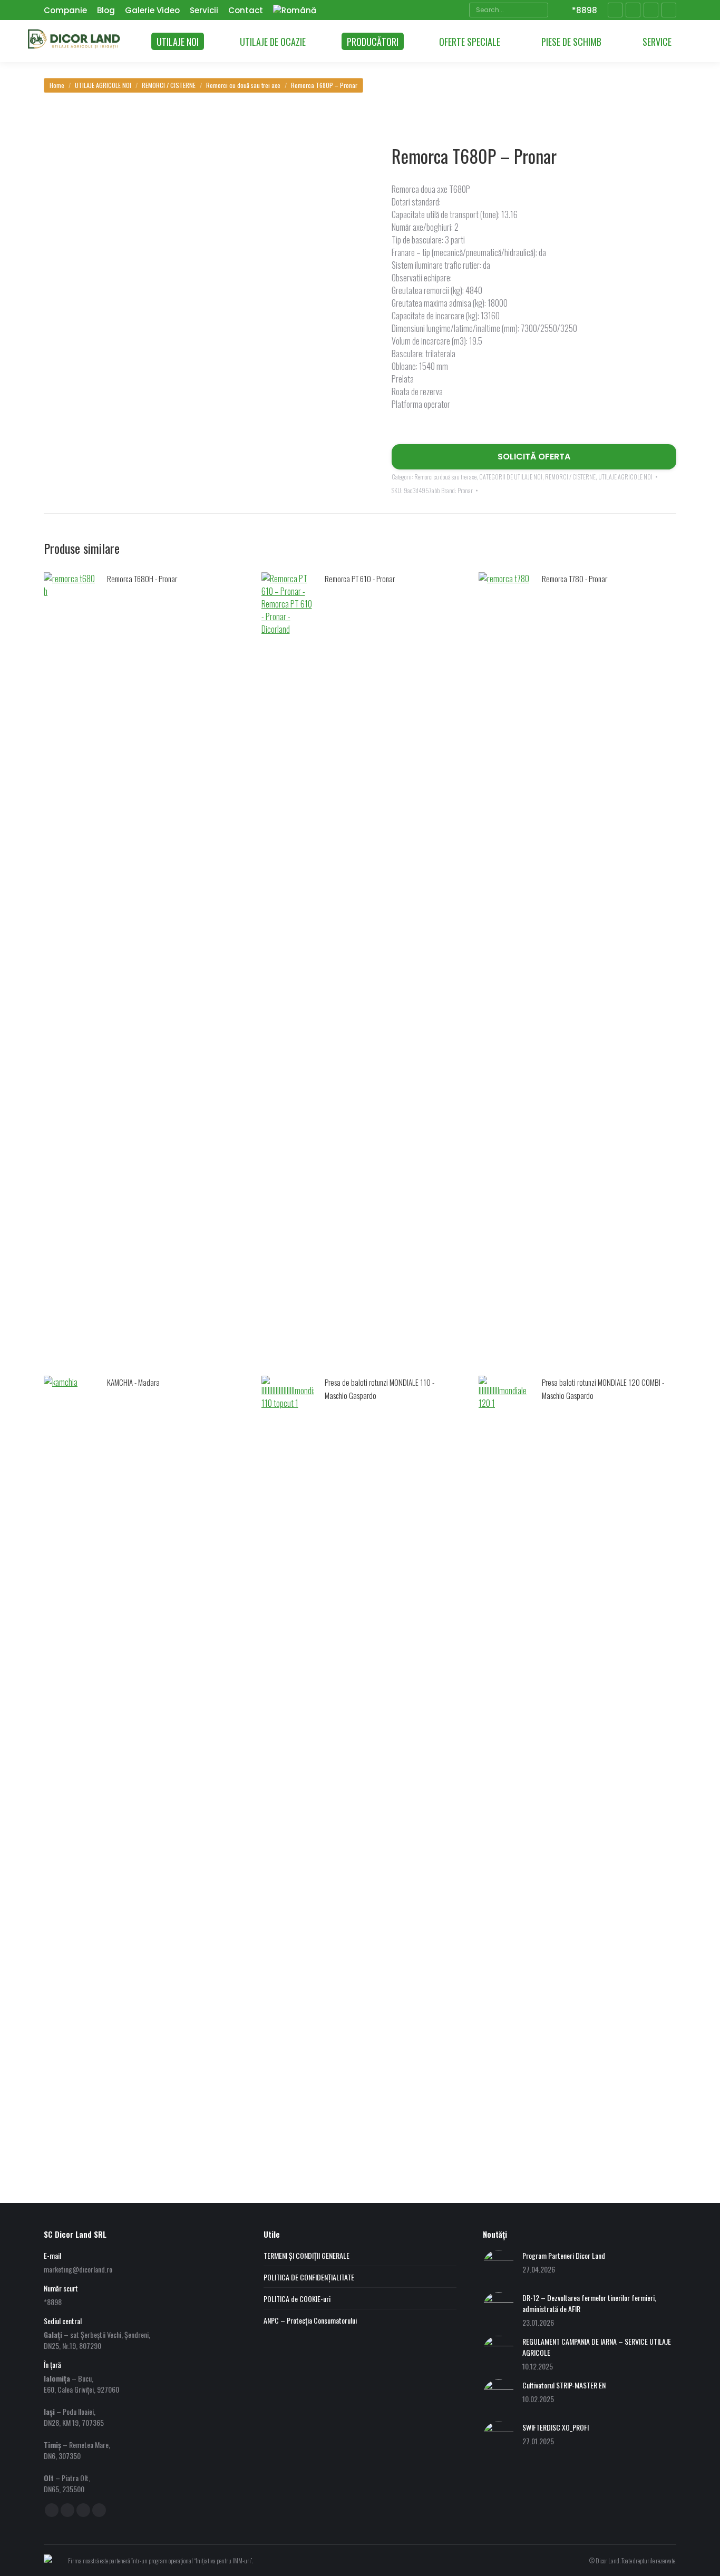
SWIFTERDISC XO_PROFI (556, 2427)
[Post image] (499, 2266)
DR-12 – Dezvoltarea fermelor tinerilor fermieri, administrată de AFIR (589, 2303)
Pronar (465, 490)
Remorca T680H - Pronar (142, 579)
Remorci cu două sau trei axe (445, 477)
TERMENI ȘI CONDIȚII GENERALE (307, 2255)
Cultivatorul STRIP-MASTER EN (564, 2385)
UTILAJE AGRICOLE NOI (625, 477)
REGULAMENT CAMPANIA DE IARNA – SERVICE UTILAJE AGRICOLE (597, 2347)
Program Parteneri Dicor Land (564, 2255)
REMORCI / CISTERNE (570, 477)
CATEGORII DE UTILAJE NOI (511, 477)
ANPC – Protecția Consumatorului (310, 2320)
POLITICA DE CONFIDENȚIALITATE (309, 2277)
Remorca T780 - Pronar (575, 579)
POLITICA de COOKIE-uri (297, 2299)
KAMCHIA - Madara (133, 1382)
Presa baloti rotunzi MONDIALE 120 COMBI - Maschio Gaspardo (603, 1389)
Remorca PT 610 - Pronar (360, 579)
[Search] (539, 10)
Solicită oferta (534, 457)
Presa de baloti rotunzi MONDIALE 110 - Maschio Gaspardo (380, 1389)
